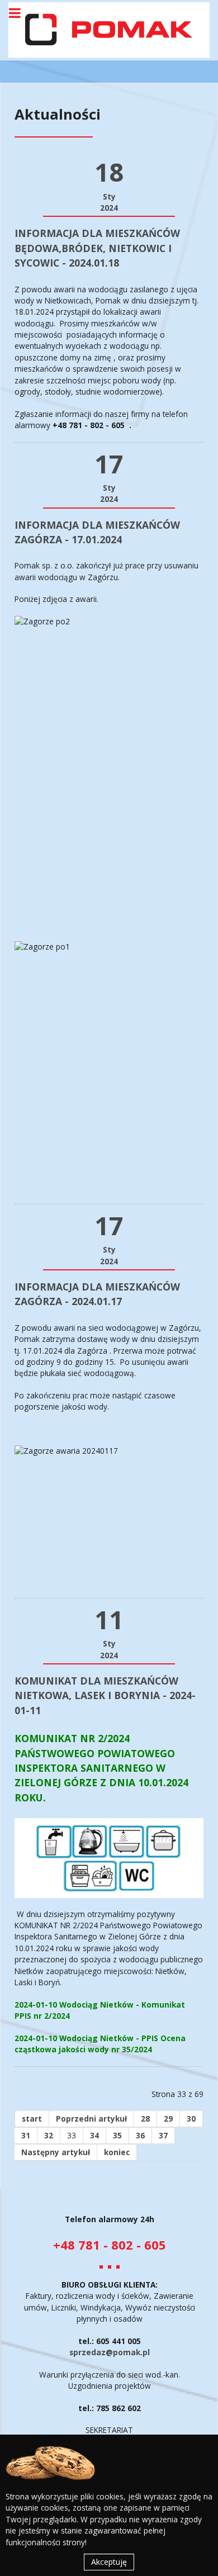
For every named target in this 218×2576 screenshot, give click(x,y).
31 (26, 2135)
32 (49, 2135)
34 (94, 2135)
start (32, 2119)
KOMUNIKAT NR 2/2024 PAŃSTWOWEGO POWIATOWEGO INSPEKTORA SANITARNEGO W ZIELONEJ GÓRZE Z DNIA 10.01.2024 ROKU (101, 1768)
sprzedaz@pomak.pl (110, 2352)
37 (163, 2135)
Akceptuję (109, 2562)
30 (191, 2119)
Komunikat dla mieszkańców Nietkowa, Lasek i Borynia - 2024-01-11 (105, 1695)
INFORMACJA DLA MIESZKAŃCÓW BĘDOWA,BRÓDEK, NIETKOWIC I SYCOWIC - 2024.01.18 (97, 248)
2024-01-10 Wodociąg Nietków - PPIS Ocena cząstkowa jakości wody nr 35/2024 (100, 2044)
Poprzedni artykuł (91, 2119)
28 (145, 2119)
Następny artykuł (56, 2152)
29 (168, 2119)
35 (117, 2135)
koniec (117, 2152)
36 (140, 2135)
